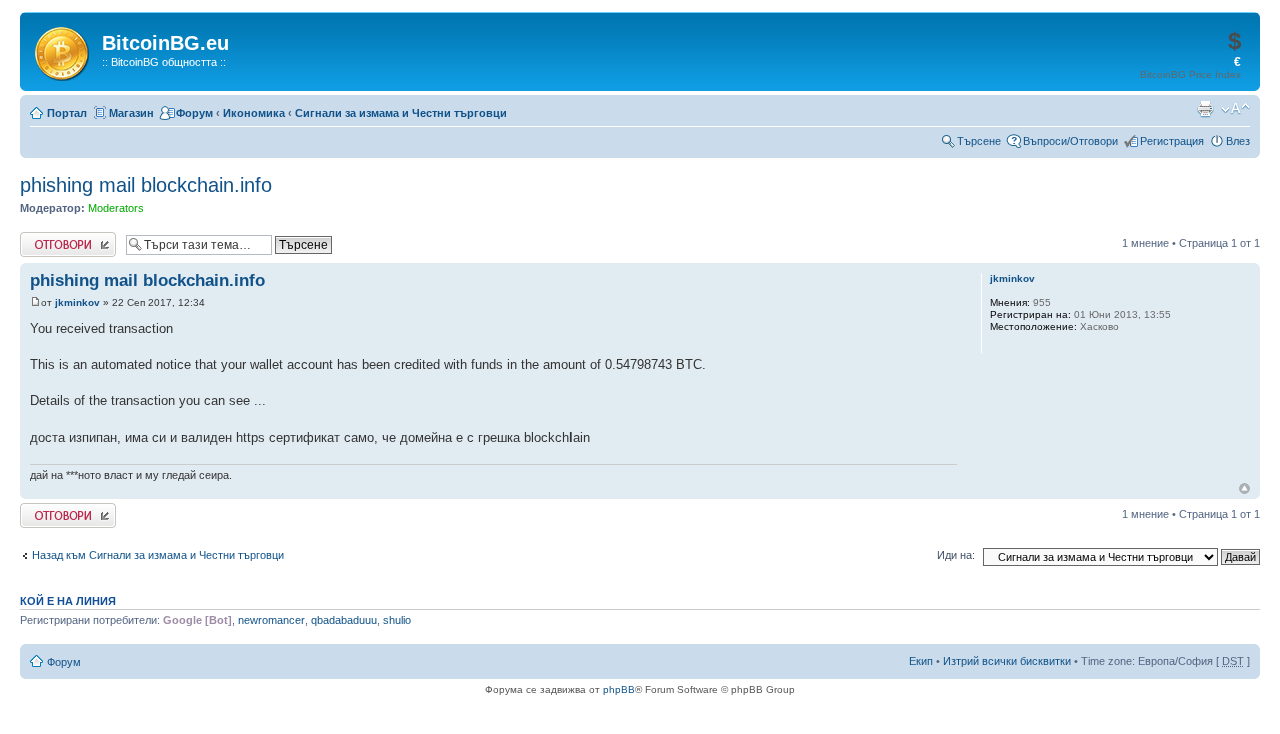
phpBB (619, 689)
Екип (921, 661)
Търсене (979, 141)
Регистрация (1172, 141)
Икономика (254, 113)
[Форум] (63, 50)
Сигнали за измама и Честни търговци (401, 113)
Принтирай (1205, 109)
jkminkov (77, 302)
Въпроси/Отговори (1070, 141)
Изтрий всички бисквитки (1007, 661)
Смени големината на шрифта (1235, 109)
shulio (397, 620)
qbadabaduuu (344, 620)
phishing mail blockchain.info (146, 185)
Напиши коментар (66, 238)
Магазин (131, 113)
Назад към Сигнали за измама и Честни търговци (158, 555)
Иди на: (956, 555)
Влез (1238, 141)
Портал (67, 113)
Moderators (116, 208)
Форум (194, 113)
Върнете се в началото (1244, 488)
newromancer (271, 620)
